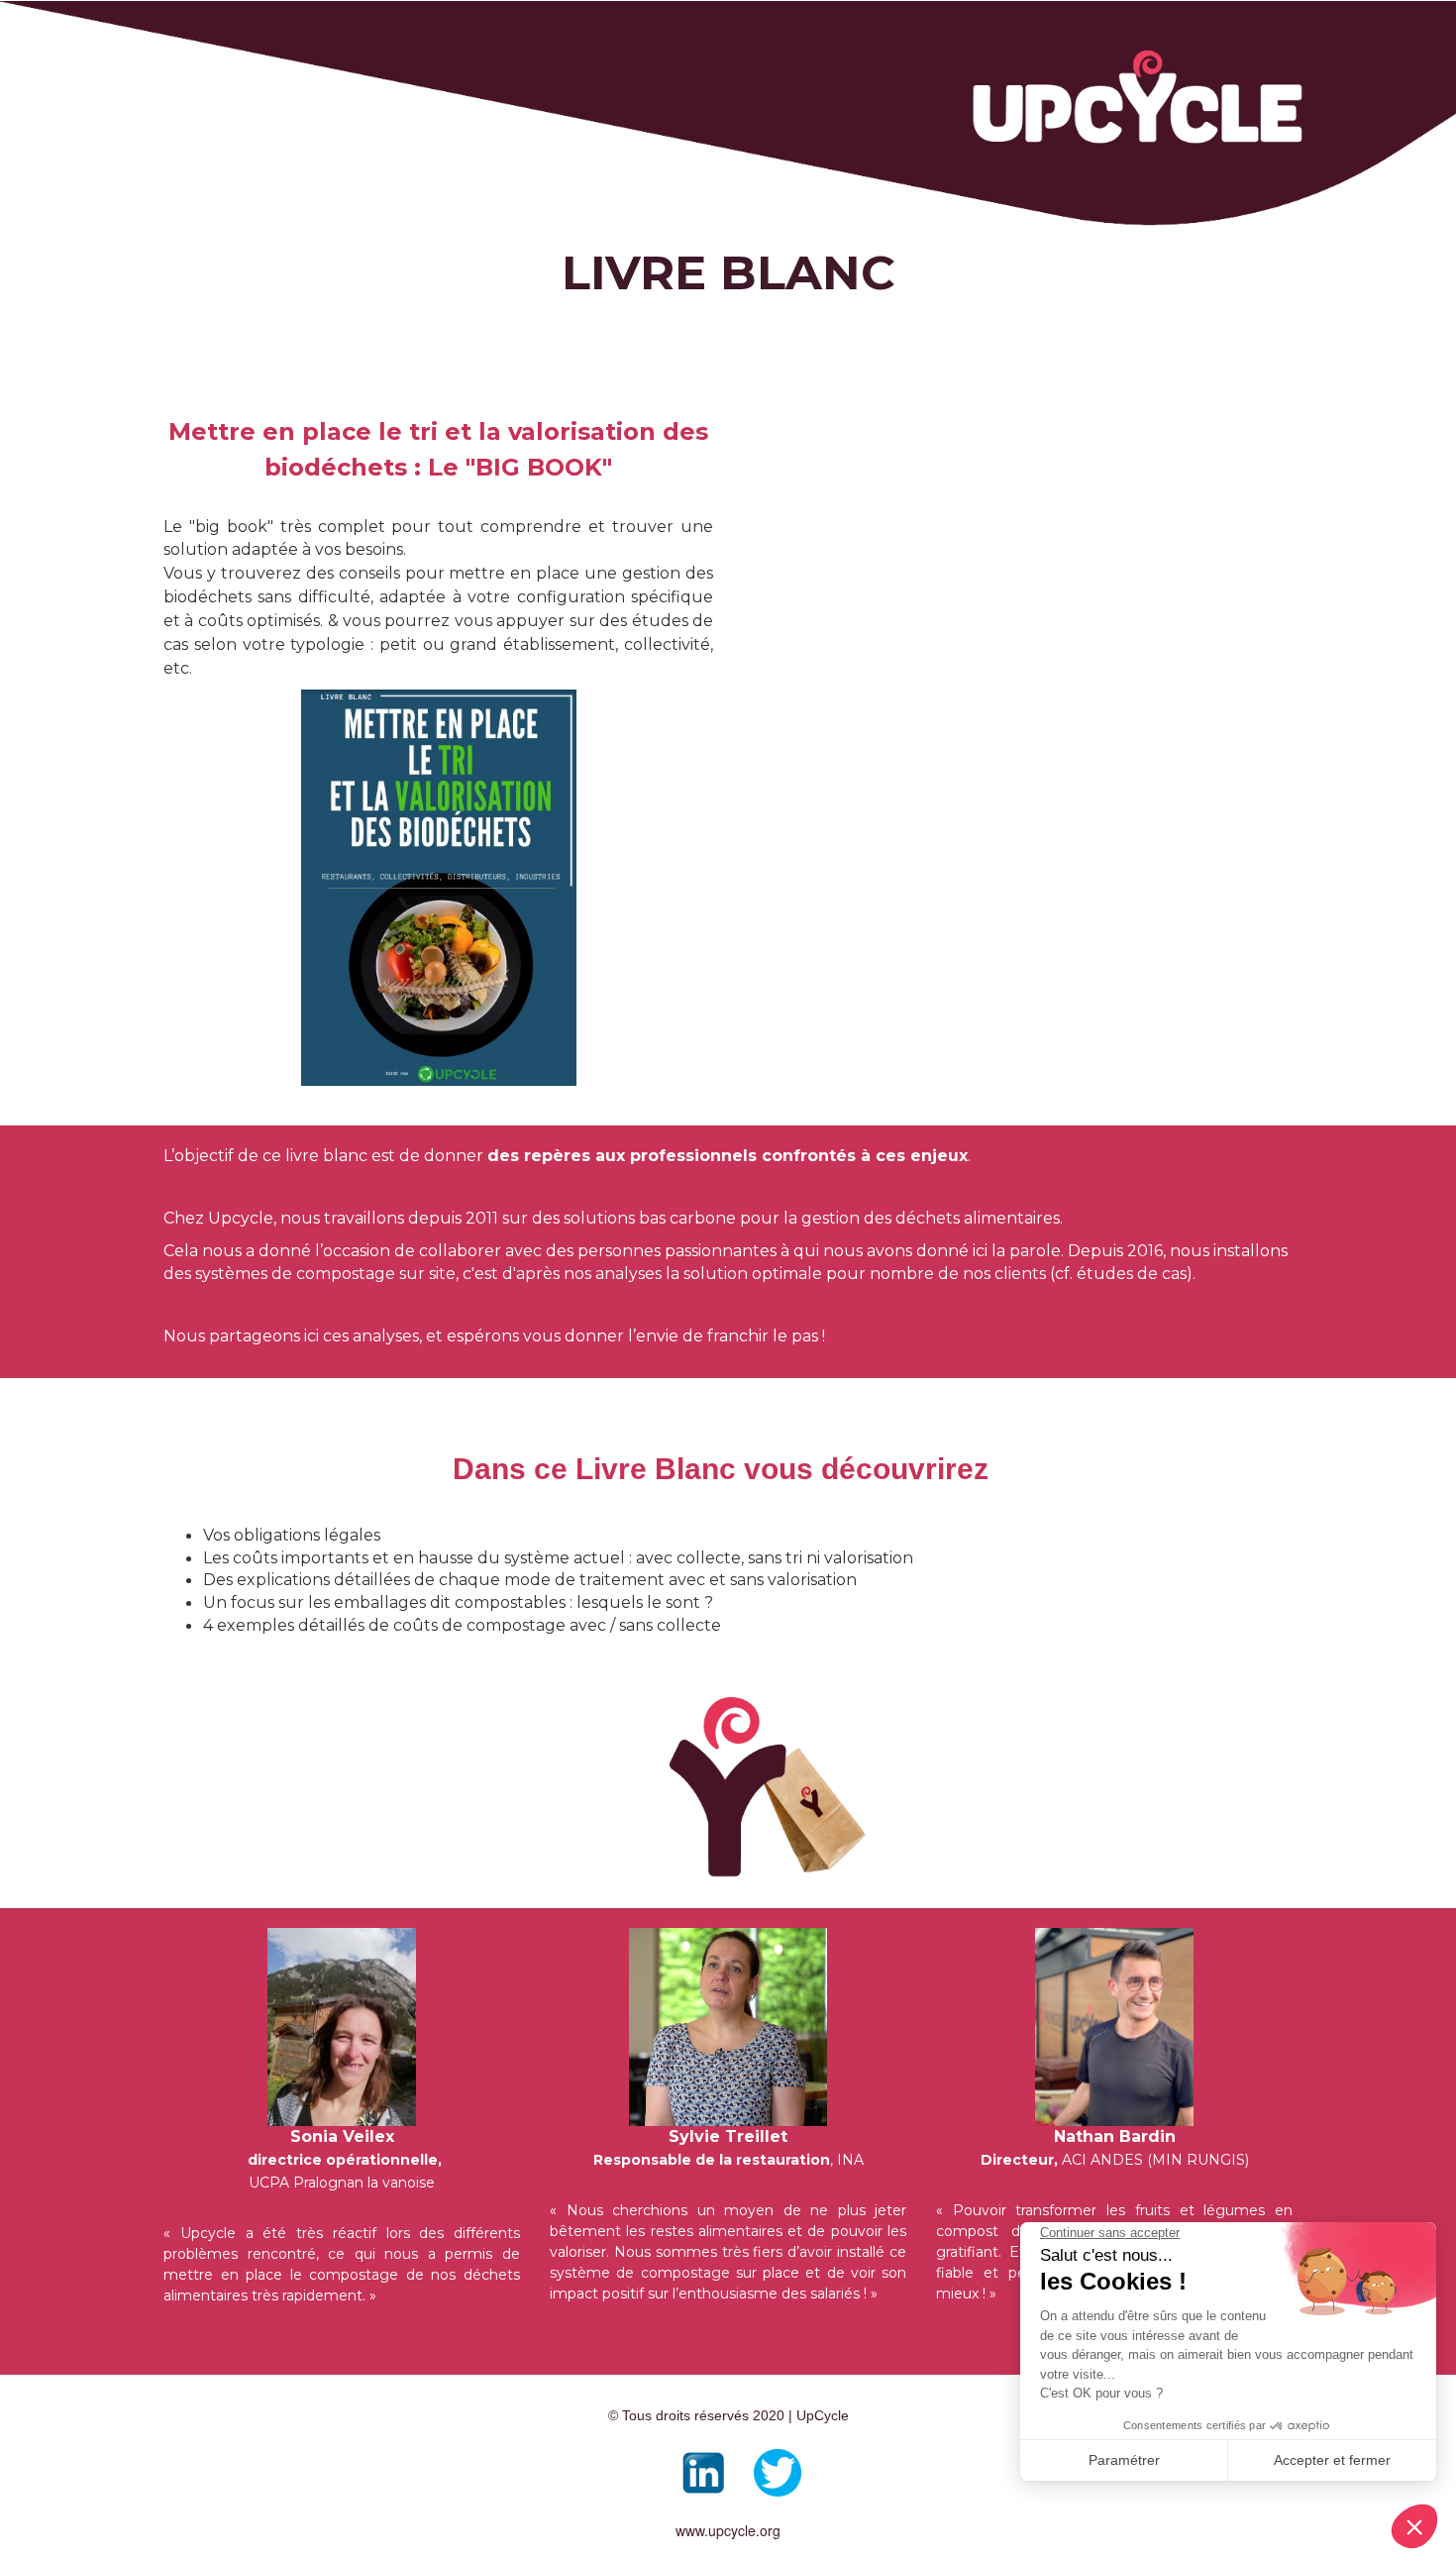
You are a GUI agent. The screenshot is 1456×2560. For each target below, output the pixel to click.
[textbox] (342, 2122)
